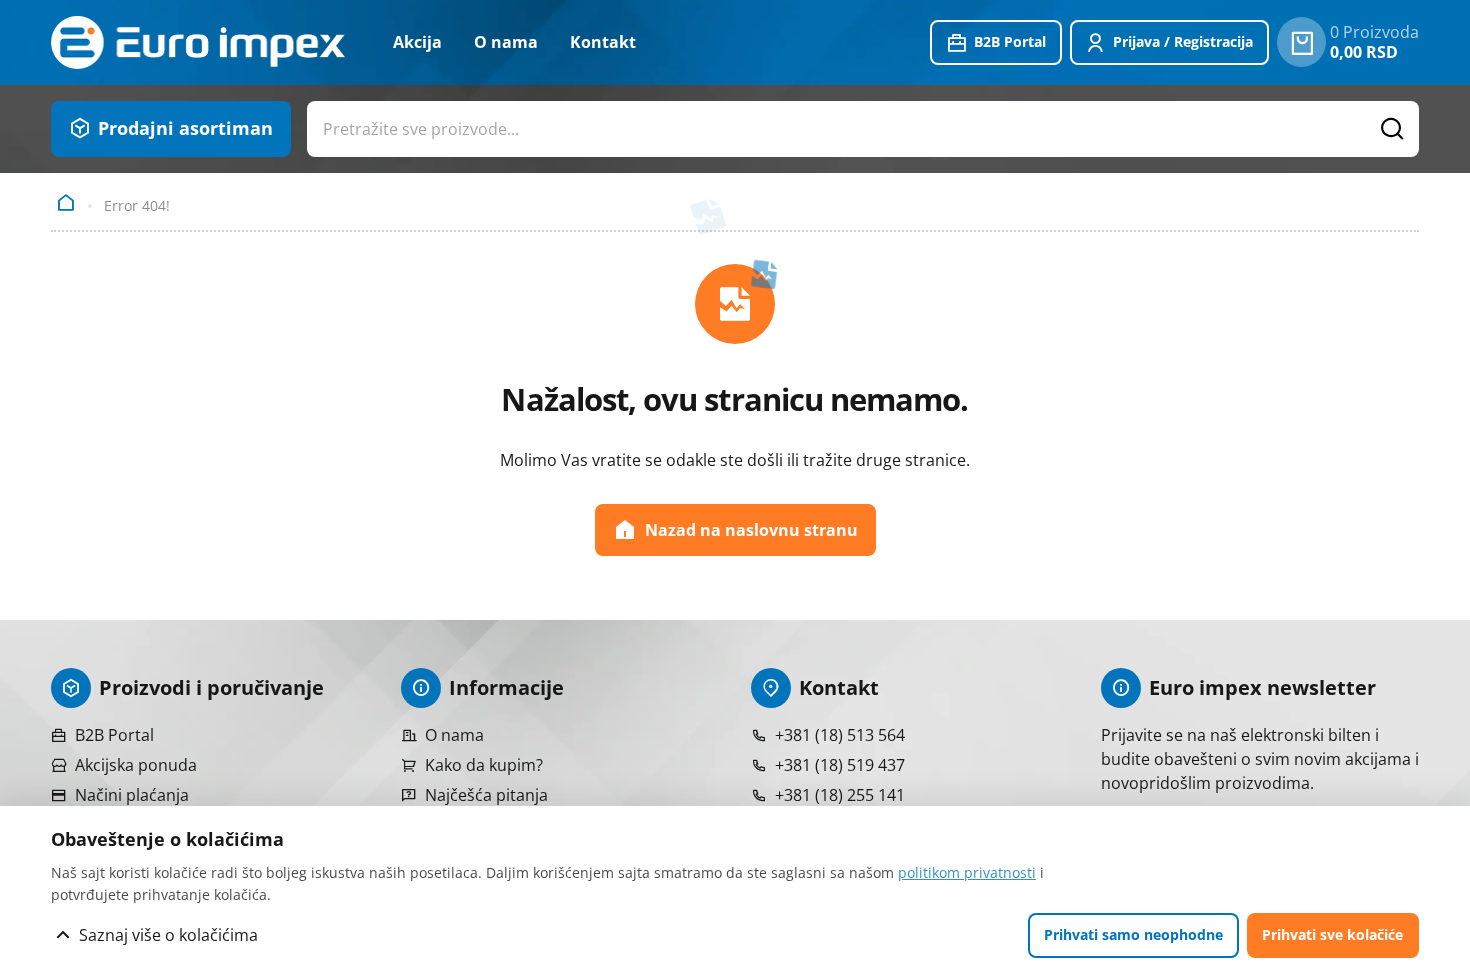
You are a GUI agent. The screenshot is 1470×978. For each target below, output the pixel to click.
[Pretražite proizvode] (1393, 129)
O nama (506, 42)
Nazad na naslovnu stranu (751, 530)
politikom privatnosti (967, 872)
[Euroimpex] (198, 42)
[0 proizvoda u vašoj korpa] (1301, 42)
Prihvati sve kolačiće (1332, 934)
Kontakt (603, 42)
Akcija (417, 42)
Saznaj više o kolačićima (168, 935)
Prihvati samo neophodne (1133, 934)
